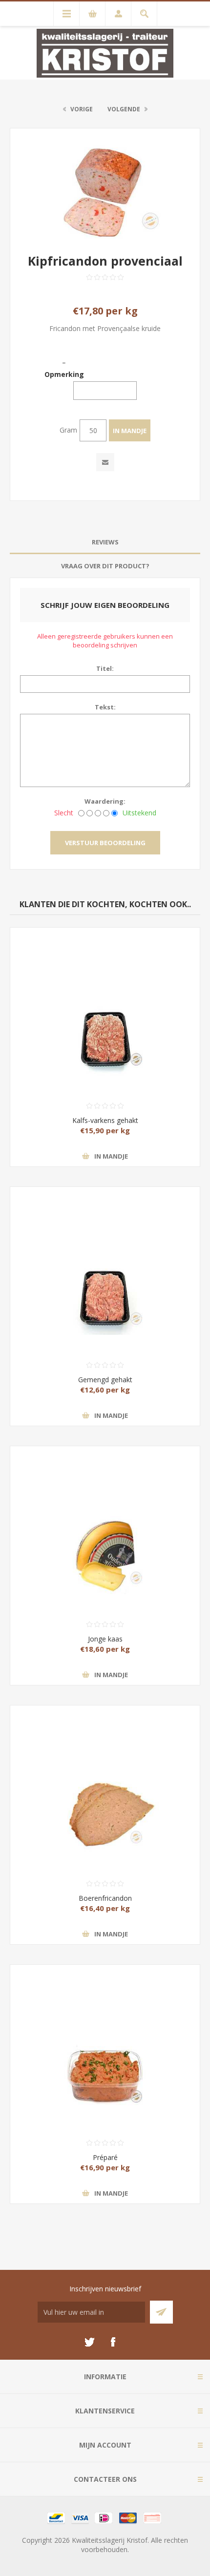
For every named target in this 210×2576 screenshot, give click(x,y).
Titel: (105, 668)
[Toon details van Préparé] (105, 2033)
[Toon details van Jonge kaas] (105, 1514)
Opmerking (64, 374)
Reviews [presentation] (105, 542)
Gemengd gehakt (105, 1380)
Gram (68, 430)
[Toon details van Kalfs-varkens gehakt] (105, 996)
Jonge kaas (105, 1639)
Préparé (105, 2157)
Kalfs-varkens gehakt (105, 1120)
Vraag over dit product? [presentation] (105, 566)
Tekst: (105, 707)
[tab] (105, 542)
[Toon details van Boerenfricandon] (105, 1773)
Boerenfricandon (105, 1898)
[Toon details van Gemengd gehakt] (105, 1255)
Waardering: (105, 801)
